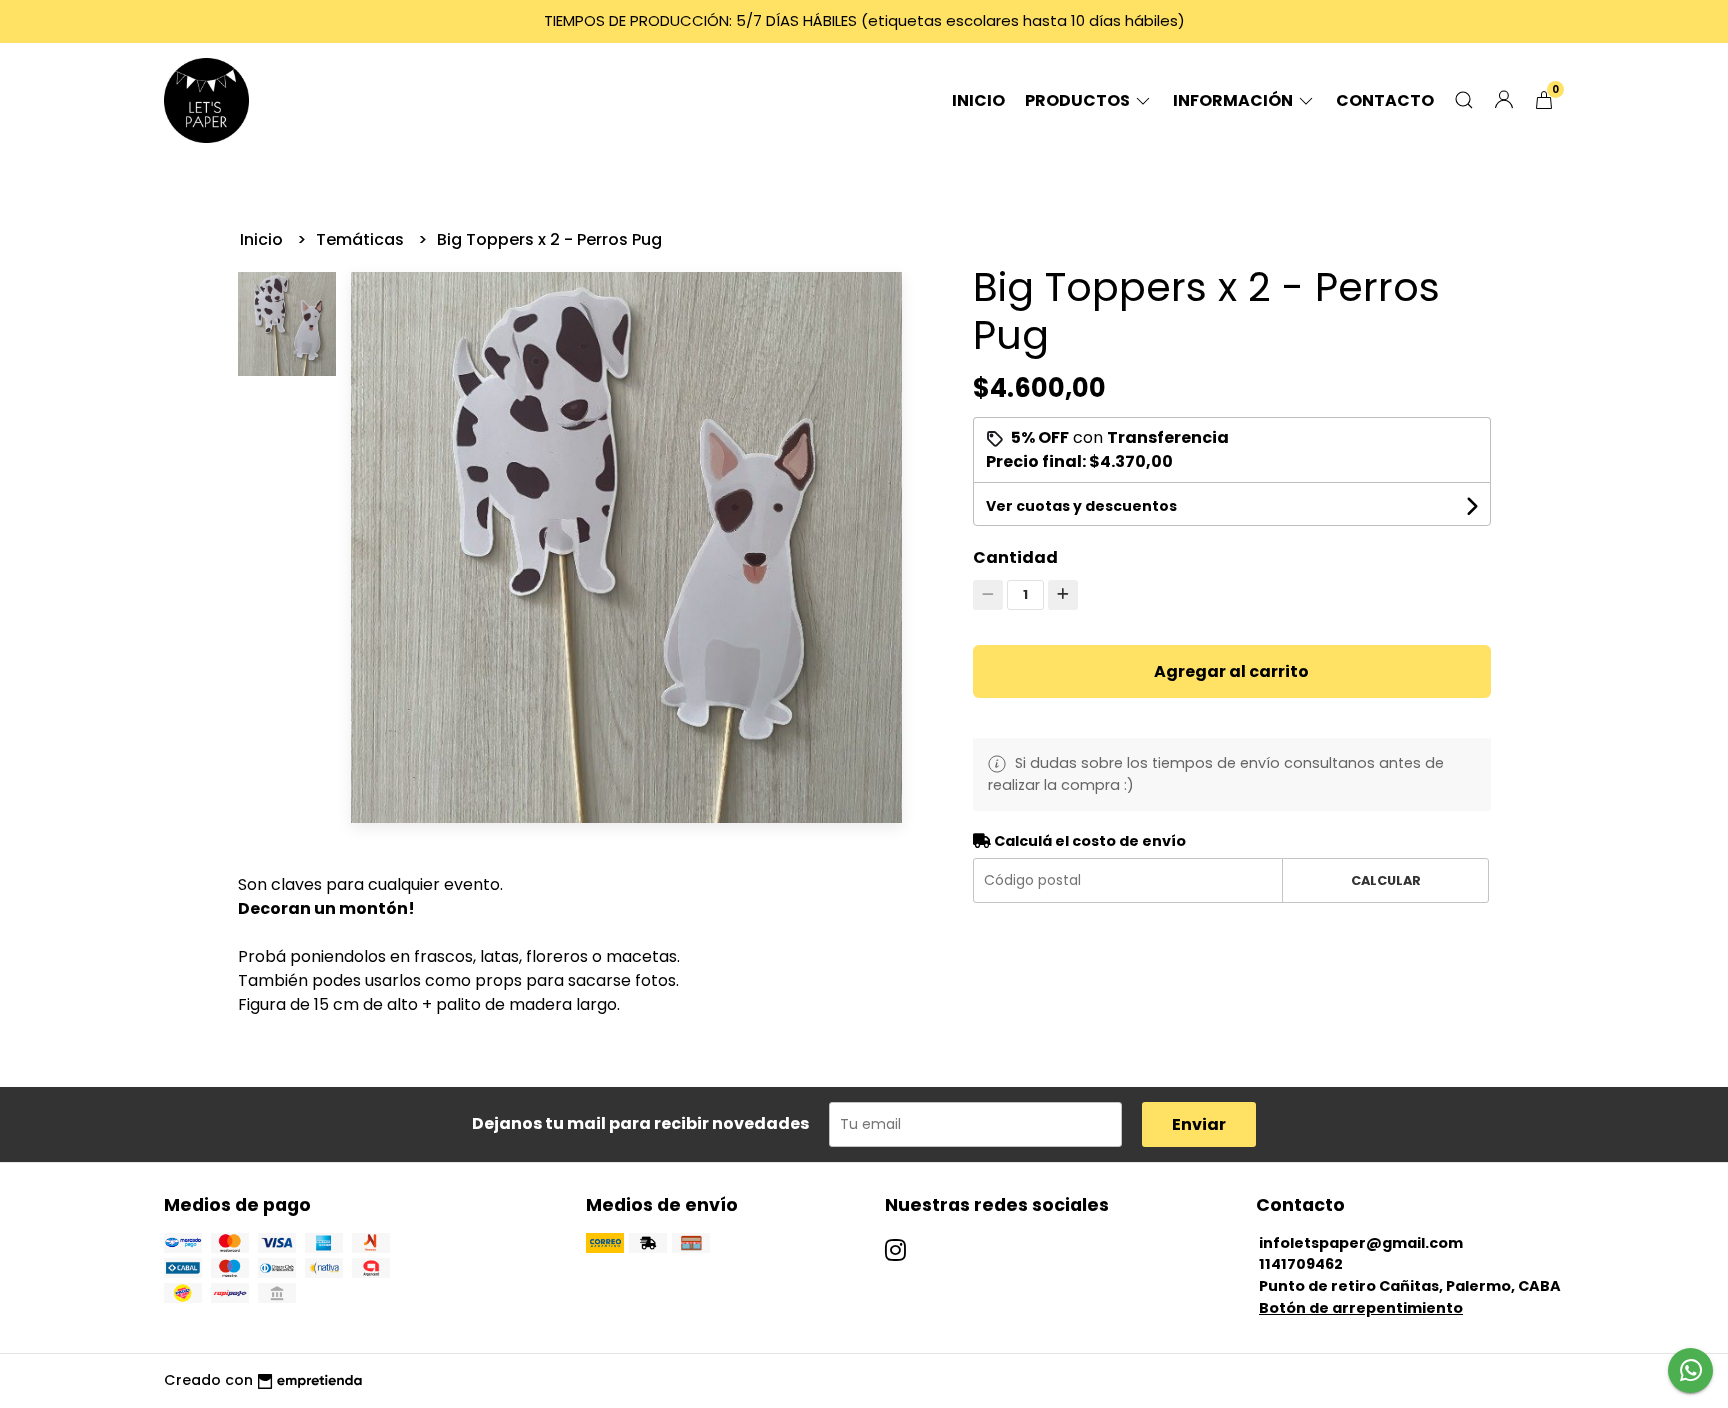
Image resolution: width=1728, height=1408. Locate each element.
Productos (1079, 100)
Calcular (1386, 880)
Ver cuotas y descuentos (1081, 506)
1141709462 (1301, 1264)
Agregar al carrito (1231, 671)
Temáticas (362, 239)
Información (1234, 100)
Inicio (978, 100)
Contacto (1385, 100)
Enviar (1199, 1124)
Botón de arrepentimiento (1361, 1308)
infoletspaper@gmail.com (1361, 1243)
